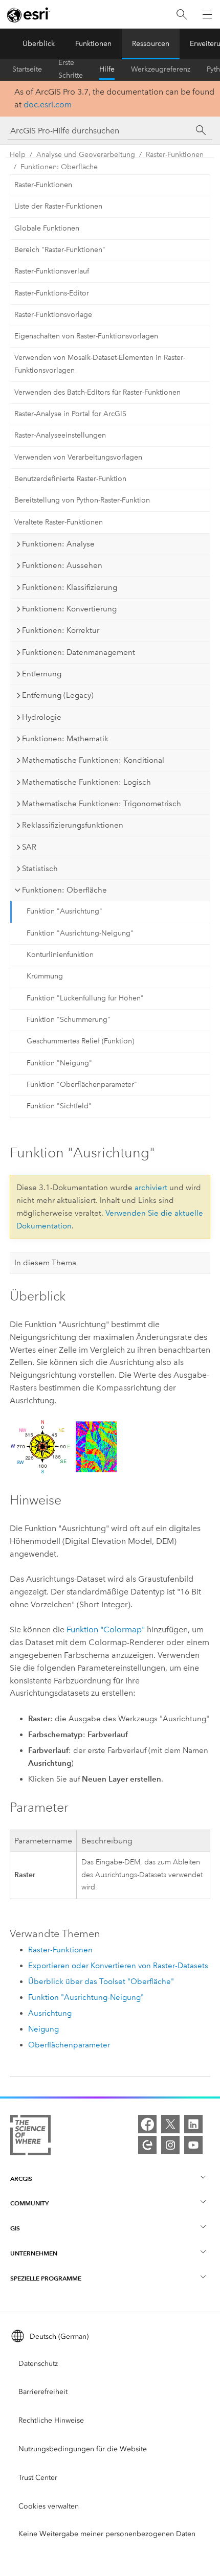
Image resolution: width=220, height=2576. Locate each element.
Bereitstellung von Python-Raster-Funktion (82, 500)
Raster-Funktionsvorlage (53, 315)
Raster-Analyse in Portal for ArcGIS (70, 414)
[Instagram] (170, 2145)
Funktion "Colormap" (106, 1629)
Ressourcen (151, 44)
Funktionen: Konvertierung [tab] (69, 609)
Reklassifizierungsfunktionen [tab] (73, 825)
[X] (170, 2124)
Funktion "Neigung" (59, 1063)
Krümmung (45, 976)
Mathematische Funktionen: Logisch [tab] (86, 782)
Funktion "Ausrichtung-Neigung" (80, 933)
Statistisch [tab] (40, 869)
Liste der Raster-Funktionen (58, 206)
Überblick (39, 44)
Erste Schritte (71, 70)
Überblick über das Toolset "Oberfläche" (101, 1981)
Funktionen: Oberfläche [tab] (64, 890)
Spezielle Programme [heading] (46, 2278)
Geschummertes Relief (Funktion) (80, 1041)
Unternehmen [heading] (34, 2253)
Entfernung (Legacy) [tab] (58, 695)
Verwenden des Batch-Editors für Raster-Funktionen (97, 392)
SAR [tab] (29, 847)
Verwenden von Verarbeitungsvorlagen (78, 457)
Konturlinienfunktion (60, 955)
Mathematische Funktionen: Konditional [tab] (93, 760)
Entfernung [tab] (42, 674)
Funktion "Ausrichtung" (64, 911)
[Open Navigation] (207, 14)
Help (18, 155)
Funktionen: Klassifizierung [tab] (70, 587)
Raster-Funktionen (175, 155)
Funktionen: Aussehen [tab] (62, 565)
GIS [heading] (15, 2228)
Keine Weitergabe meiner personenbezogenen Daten (107, 2534)
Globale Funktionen (47, 228)
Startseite (27, 69)
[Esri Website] (29, 15)
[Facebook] (147, 2124)
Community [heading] (29, 2203)
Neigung (43, 2029)
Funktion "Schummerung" (69, 1020)
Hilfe (107, 69)
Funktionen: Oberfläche (59, 167)
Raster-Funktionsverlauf (52, 271)
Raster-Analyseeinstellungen (60, 435)
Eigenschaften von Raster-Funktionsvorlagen (86, 336)
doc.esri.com (48, 105)
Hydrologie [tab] (42, 717)
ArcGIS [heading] (21, 2179)
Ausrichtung (50, 2013)
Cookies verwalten (49, 2506)
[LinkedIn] (193, 2124)
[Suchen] (182, 15)
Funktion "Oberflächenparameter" (82, 1085)
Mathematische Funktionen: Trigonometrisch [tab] (102, 804)
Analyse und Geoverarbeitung (86, 155)
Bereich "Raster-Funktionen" (60, 250)
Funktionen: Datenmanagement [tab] (79, 652)
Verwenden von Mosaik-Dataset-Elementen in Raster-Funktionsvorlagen (100, 364)
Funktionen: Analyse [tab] (58, 544)
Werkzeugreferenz (161, 69)
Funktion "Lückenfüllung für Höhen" (85, 998)
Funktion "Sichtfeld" (59, 1106)
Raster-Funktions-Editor (52, 293)
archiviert (151, 1188)
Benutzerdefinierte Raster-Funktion (70, 479)
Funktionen (93, 44)
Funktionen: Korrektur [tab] (61, 630)
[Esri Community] (147, 2145)
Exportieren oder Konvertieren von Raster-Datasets (118, 1966)
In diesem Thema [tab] (45, 1263)
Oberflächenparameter (69, 2045)
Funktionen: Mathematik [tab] (65, 739)
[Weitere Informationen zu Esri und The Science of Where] (30, 2137)
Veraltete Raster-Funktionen (59, 522)
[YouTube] (193, 2145)
